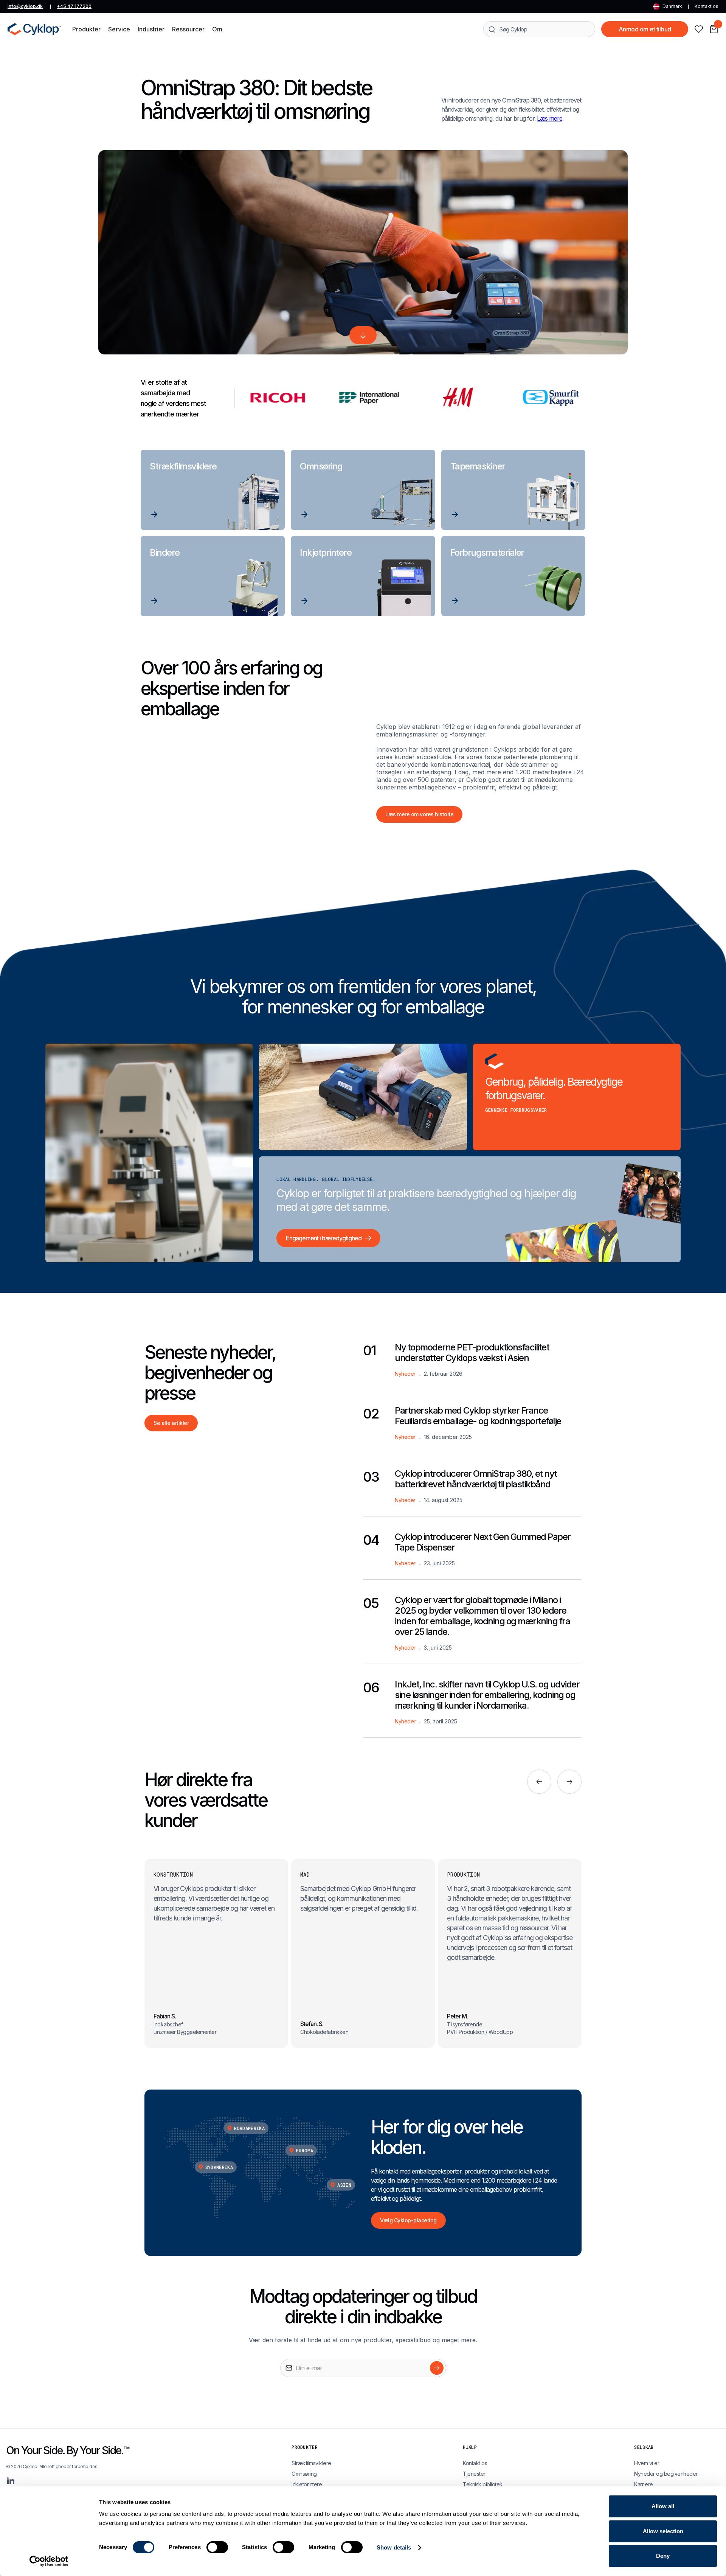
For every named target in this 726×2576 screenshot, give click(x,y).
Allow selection (663, 2531)
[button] (86, 29)
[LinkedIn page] (11, 2481)
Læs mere (550, 118)
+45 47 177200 (74, 6)
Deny (663, 2556)
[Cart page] (714, 29)
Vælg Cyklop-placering (408, 2220)
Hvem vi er (647, 2463)
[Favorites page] (699, 29)
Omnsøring (304, 2474)
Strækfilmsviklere (311, 2463)
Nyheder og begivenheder (666, 2474)
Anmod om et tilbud (645, 29)
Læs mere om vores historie (419, 814)
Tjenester (474, 2474)
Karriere (643, 2484)
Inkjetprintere (307, 2484)
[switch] (217, 2547)
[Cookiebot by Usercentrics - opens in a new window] (49, 2561)
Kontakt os (707, 6)
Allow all (663, 2506)
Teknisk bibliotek (483, 2484)
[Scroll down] (363, 335)
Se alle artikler (171, 1423)
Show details (394, 2547)
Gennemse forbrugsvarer (516, 1110)
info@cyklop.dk (25, 6)
